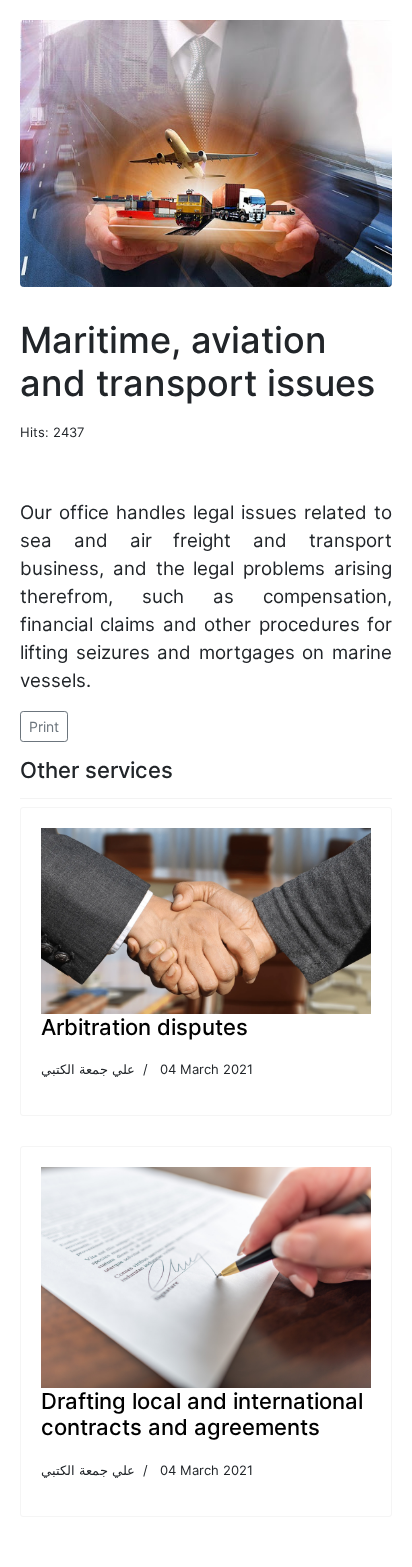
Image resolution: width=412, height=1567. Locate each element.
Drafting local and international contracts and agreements (202, 1414)
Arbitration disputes (144, 1027)
